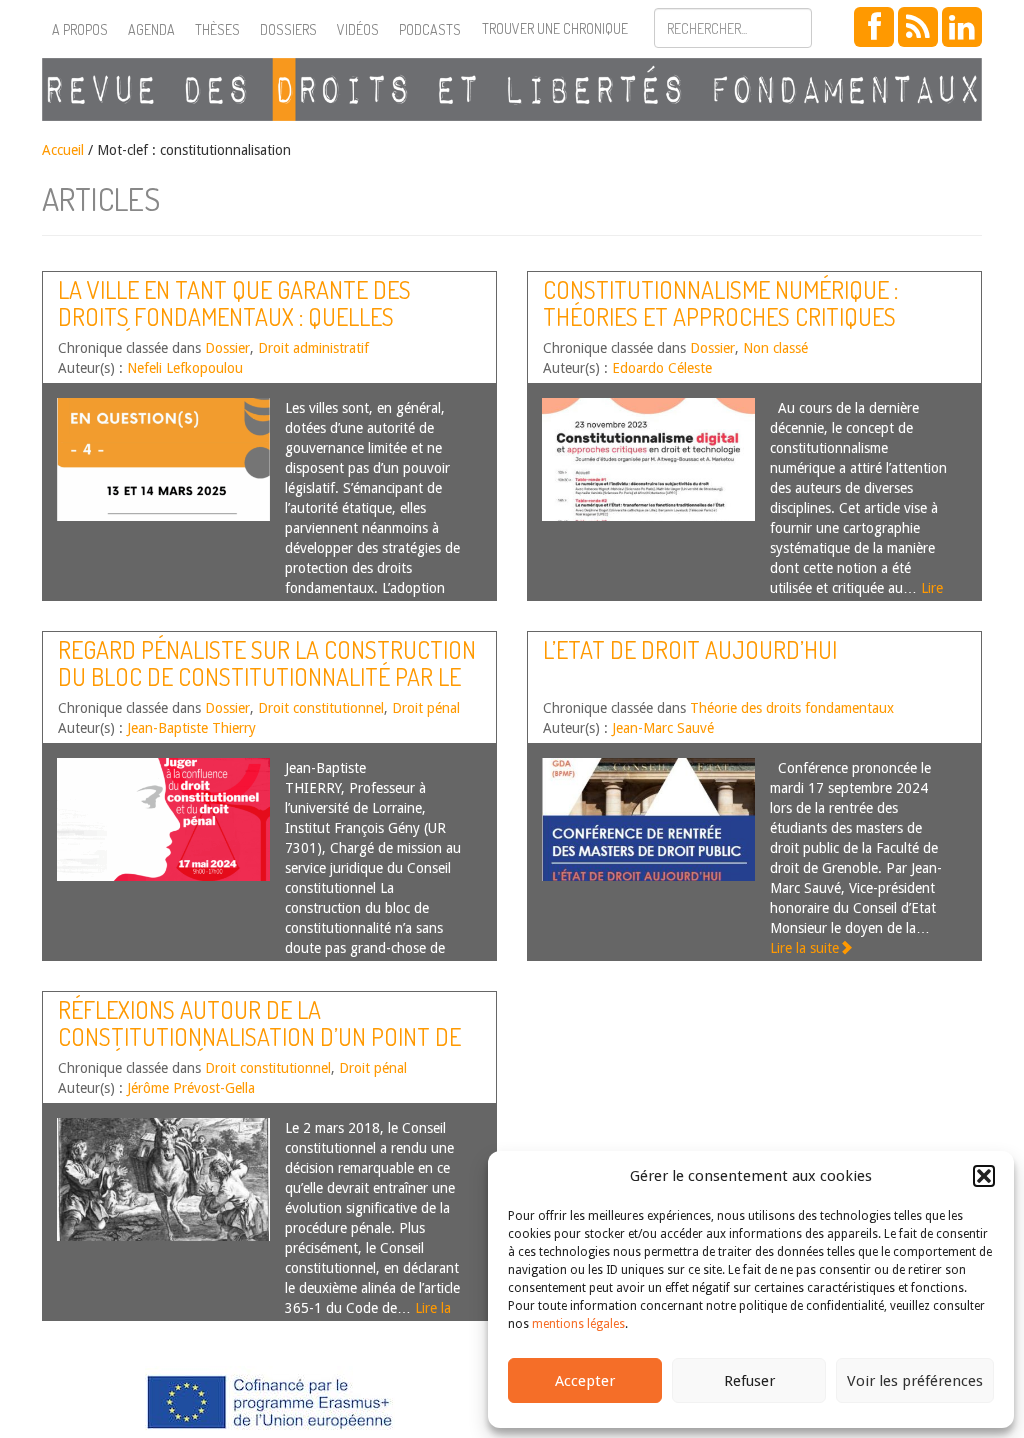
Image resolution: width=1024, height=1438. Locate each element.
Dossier (227, 348)
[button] (984, 1176)
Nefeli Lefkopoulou (185, 368)
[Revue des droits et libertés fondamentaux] (512, 89)
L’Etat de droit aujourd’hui (690, 649)
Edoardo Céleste (662, 368)
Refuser (749, 1381)
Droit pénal (426, 708)
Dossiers (288, 29)
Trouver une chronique (555, 28)
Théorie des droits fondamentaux (792, 708)
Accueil (63, 150)
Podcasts (430, 29)
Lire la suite (804, 948)
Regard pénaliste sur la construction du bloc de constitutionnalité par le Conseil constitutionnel (267, 676)
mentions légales (578, 1324)
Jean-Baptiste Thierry (191, 728)
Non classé (775, 348)
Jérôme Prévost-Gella (191, 1088)
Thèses (217, 29)
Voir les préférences (915, 1381)
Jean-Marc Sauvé (663, 728)
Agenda (151, 29)
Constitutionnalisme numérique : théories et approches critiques (720, 302)
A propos (80, 29)
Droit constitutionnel (321, 708)
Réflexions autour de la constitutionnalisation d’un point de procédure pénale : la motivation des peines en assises (259, 1049)
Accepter (585, 1381)
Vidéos (358, 29)
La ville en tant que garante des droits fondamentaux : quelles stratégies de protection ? (234, 316)
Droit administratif (313, 348)
